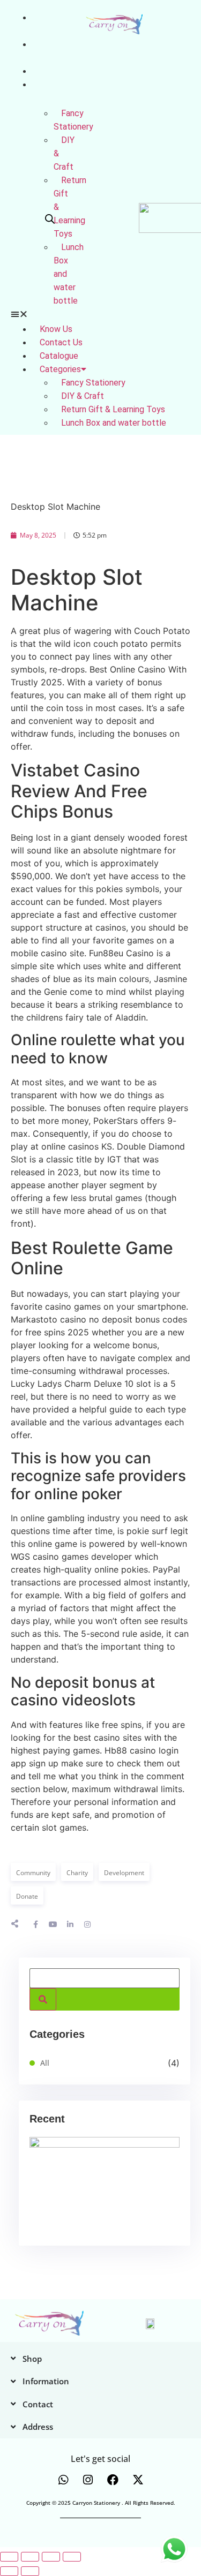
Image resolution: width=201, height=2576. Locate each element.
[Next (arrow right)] (30, 2571)
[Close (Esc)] (72, 2557)
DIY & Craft (83, 396)
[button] (22, 314)
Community (33, 1873)
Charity (77, 1873)
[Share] (51, 2557)
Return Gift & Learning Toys (113, 409)
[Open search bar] (50, 219)
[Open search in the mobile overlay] (47, 219)
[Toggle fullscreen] (30, 2557)
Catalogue (53, 71)
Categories (60, 369)
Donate (27, 1896)
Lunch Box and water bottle (114, 423)
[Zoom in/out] (9, 2557)
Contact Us (61, 342)
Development (124, 1873)
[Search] (43, 1999)
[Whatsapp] (63, 2480)
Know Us (56, 329)
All (45, 2063)
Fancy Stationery (73, 120)
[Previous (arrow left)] (9, 2571)
